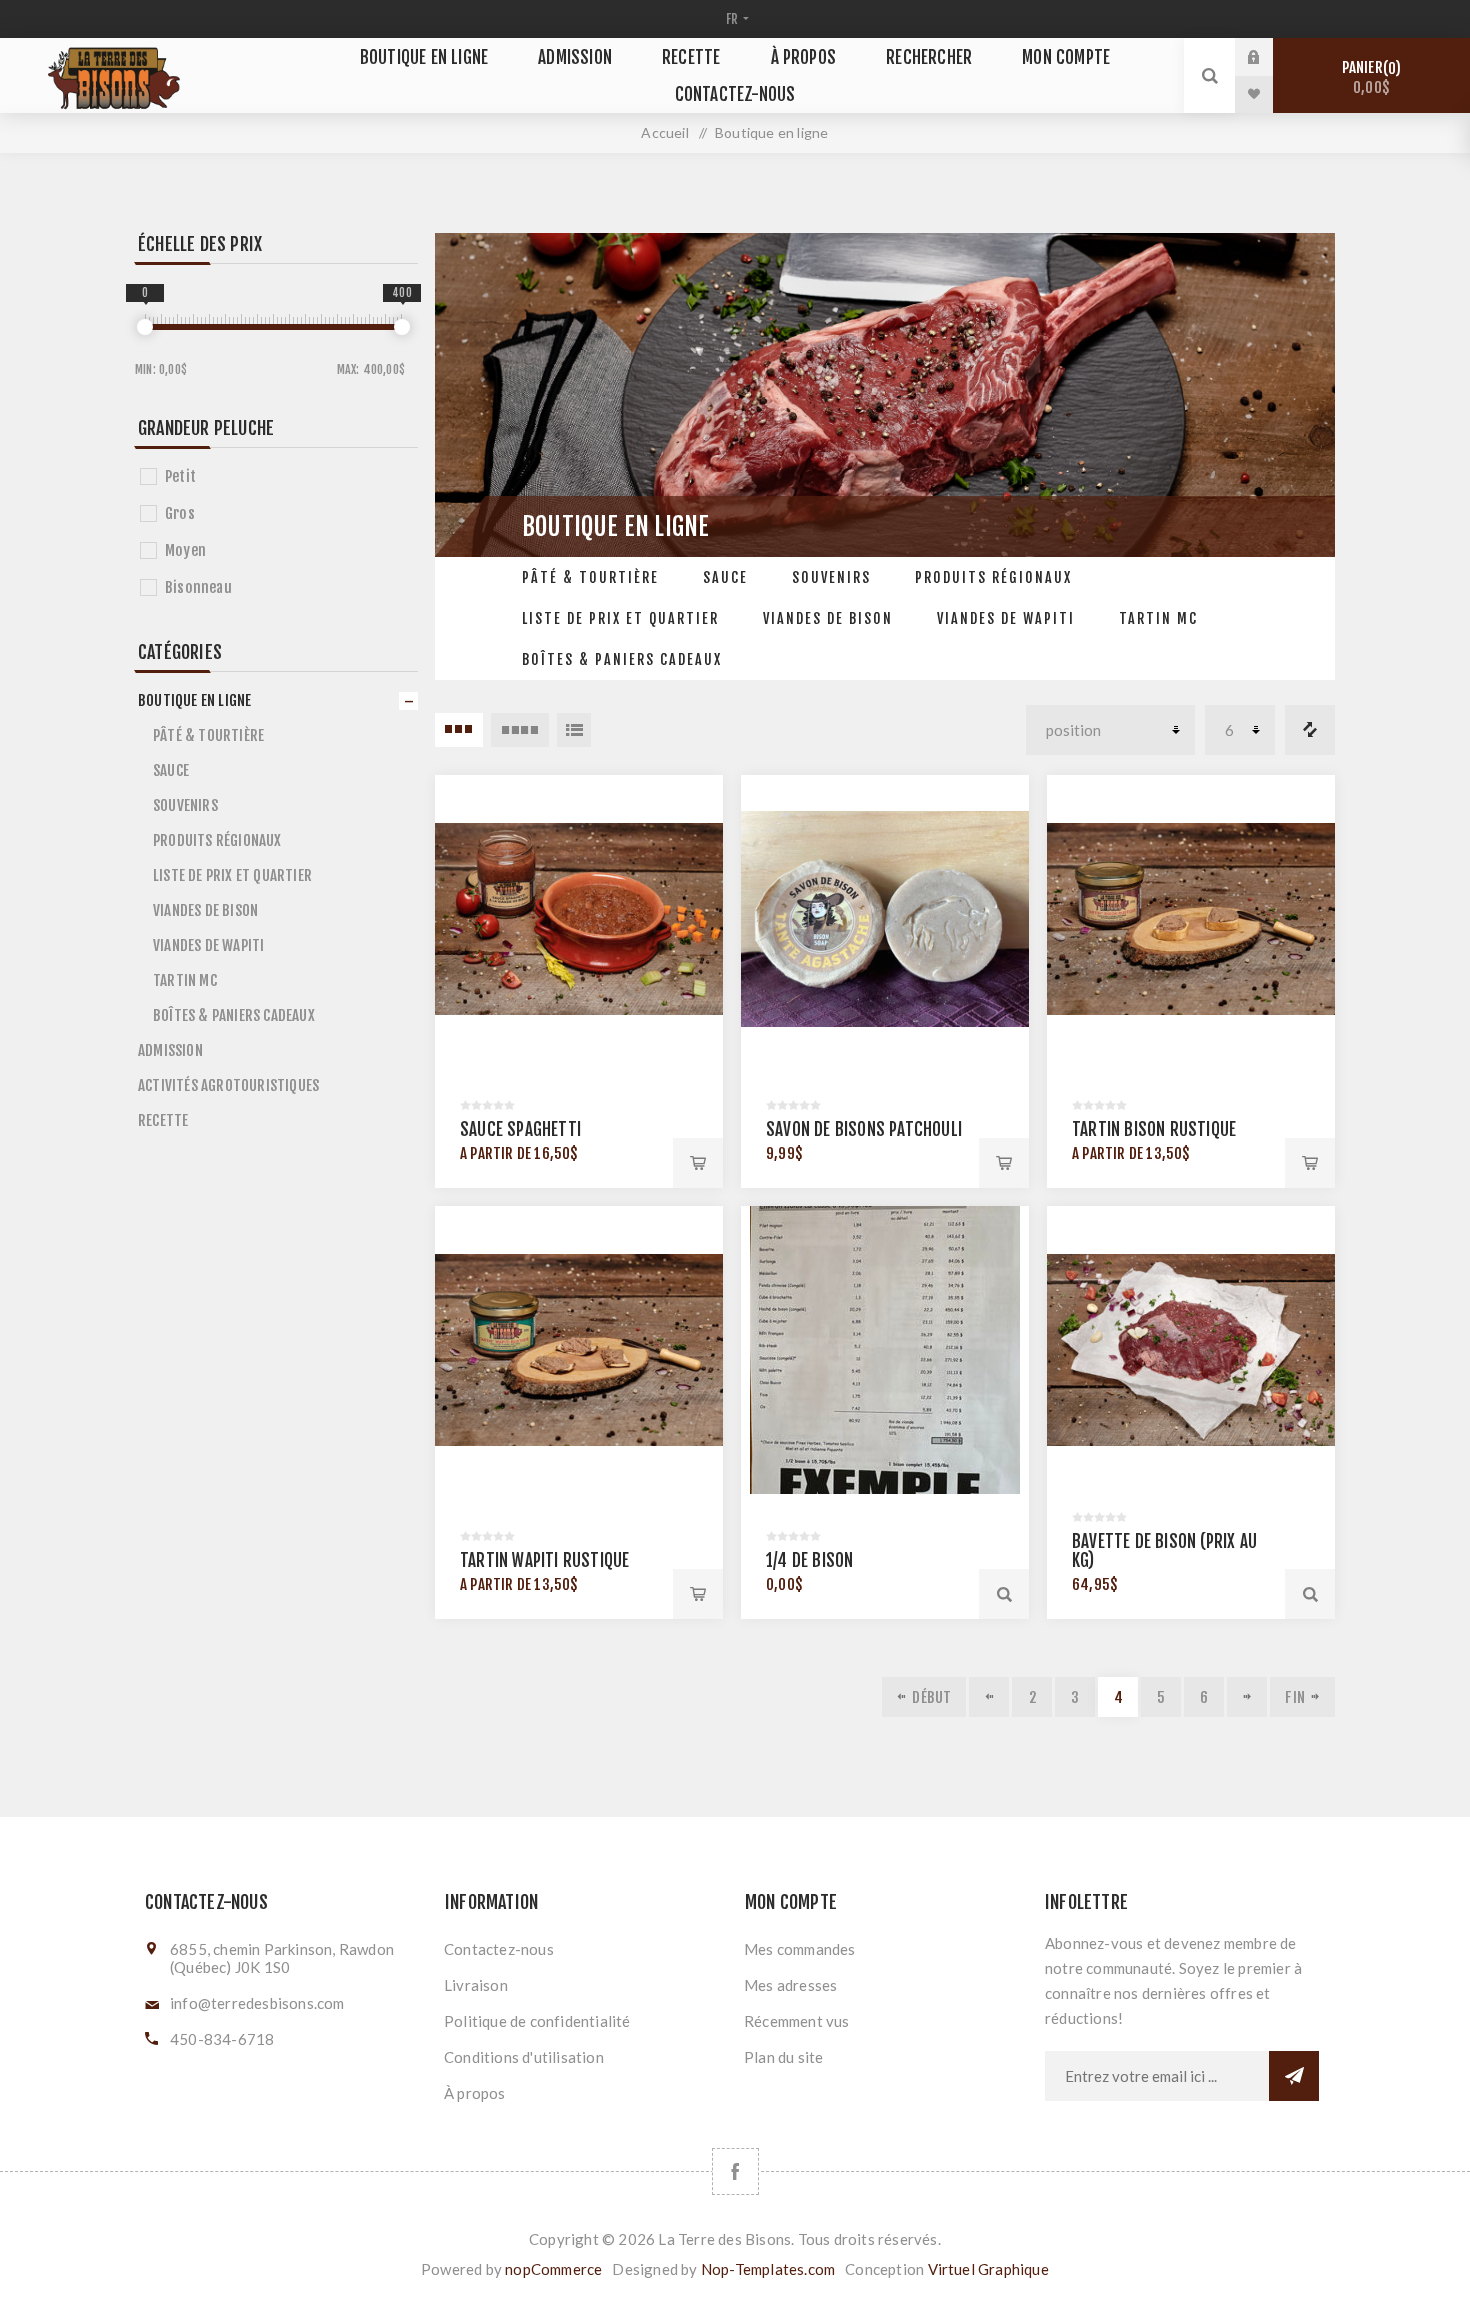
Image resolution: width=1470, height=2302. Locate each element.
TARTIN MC (1158, 618)
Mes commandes (800, 1949)
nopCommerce (553, 2269)
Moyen (185, 550)
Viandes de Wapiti (1006, 618)
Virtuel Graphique (988, 2269)
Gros (180, 513)
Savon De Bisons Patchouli (864, 1129)
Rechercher (929, 57)
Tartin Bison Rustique (1154, 1129)
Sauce (725, 577)
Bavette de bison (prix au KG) (1164, 1551)
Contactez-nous (735, 94)
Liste (574, 730)
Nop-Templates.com (768, 2269)
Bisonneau (198, 587)
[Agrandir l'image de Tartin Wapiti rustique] (579, 1350)
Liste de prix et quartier (620, 618)
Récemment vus (797, 2021)
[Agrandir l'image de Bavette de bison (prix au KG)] (1191, 1350)
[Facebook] (735, 2171)
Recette (691, 57)
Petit (180, 476)
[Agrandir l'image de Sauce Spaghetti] (579, 919)
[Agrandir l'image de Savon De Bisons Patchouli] (885, 919)
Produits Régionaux (993, 577)
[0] (145, 327)
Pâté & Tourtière (590, 577)
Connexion (1269, 57)
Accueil (664, 132)
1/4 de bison (809, 1560)
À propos (804, 57)
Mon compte (1066, 57)
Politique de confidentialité (537, 2021)
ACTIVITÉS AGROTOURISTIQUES (228, 1085)
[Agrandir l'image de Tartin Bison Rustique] (1191, 919)
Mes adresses (790, 1985)
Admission (575, 57)
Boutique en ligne (424, 57)
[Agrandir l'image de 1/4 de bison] (885, 1350)
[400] (402, 327)
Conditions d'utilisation (524, 2057)
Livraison (476, 1985)
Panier (1369, 77)
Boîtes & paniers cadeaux (622, 659)
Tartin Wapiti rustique (544, 1560)
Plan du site (783, 2057)
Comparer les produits (1310, 730)
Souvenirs (831, 577)
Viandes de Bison (828, 618)
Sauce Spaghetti (520, 1129)
